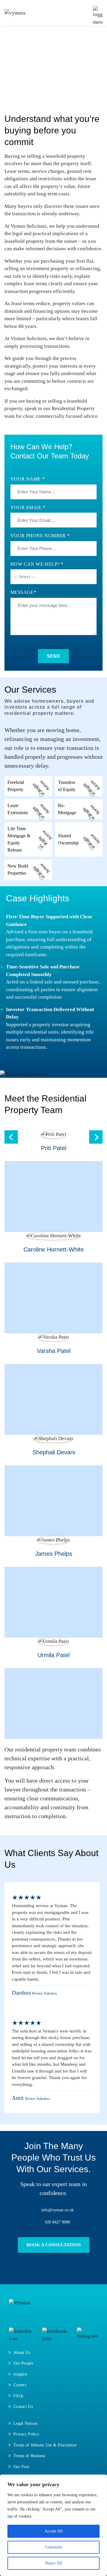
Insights (20, 2374)
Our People (23, 2363)
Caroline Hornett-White (54, 1249)
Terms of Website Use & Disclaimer (45, 2445)
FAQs (18, 2396)
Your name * (27, 479)
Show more (18, 1592)
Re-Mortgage (67, 809)
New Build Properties (18, 869)
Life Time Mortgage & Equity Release (19, 839)
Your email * (28, 507)
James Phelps (54, 1554)
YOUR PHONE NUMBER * (40, 536)
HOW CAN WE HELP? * (37, 564)
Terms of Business (29, 2456)
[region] (53, 2525)
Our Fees (21, 2467)
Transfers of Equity (67, 786)
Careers (20, 2385)
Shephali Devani (54, 1452)
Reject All (53, 2563)
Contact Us (23, 2407)
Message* (23, 592)
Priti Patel (54, 1148)
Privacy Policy (26, 2434)
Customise (53, 2547)
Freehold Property (16, 786)
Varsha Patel (54, 1351)
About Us (22, 2353)
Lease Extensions (18, 809)
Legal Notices (26, 2423)
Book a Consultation (54, 2245)
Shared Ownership (68, 839)
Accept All (53, 2531)
